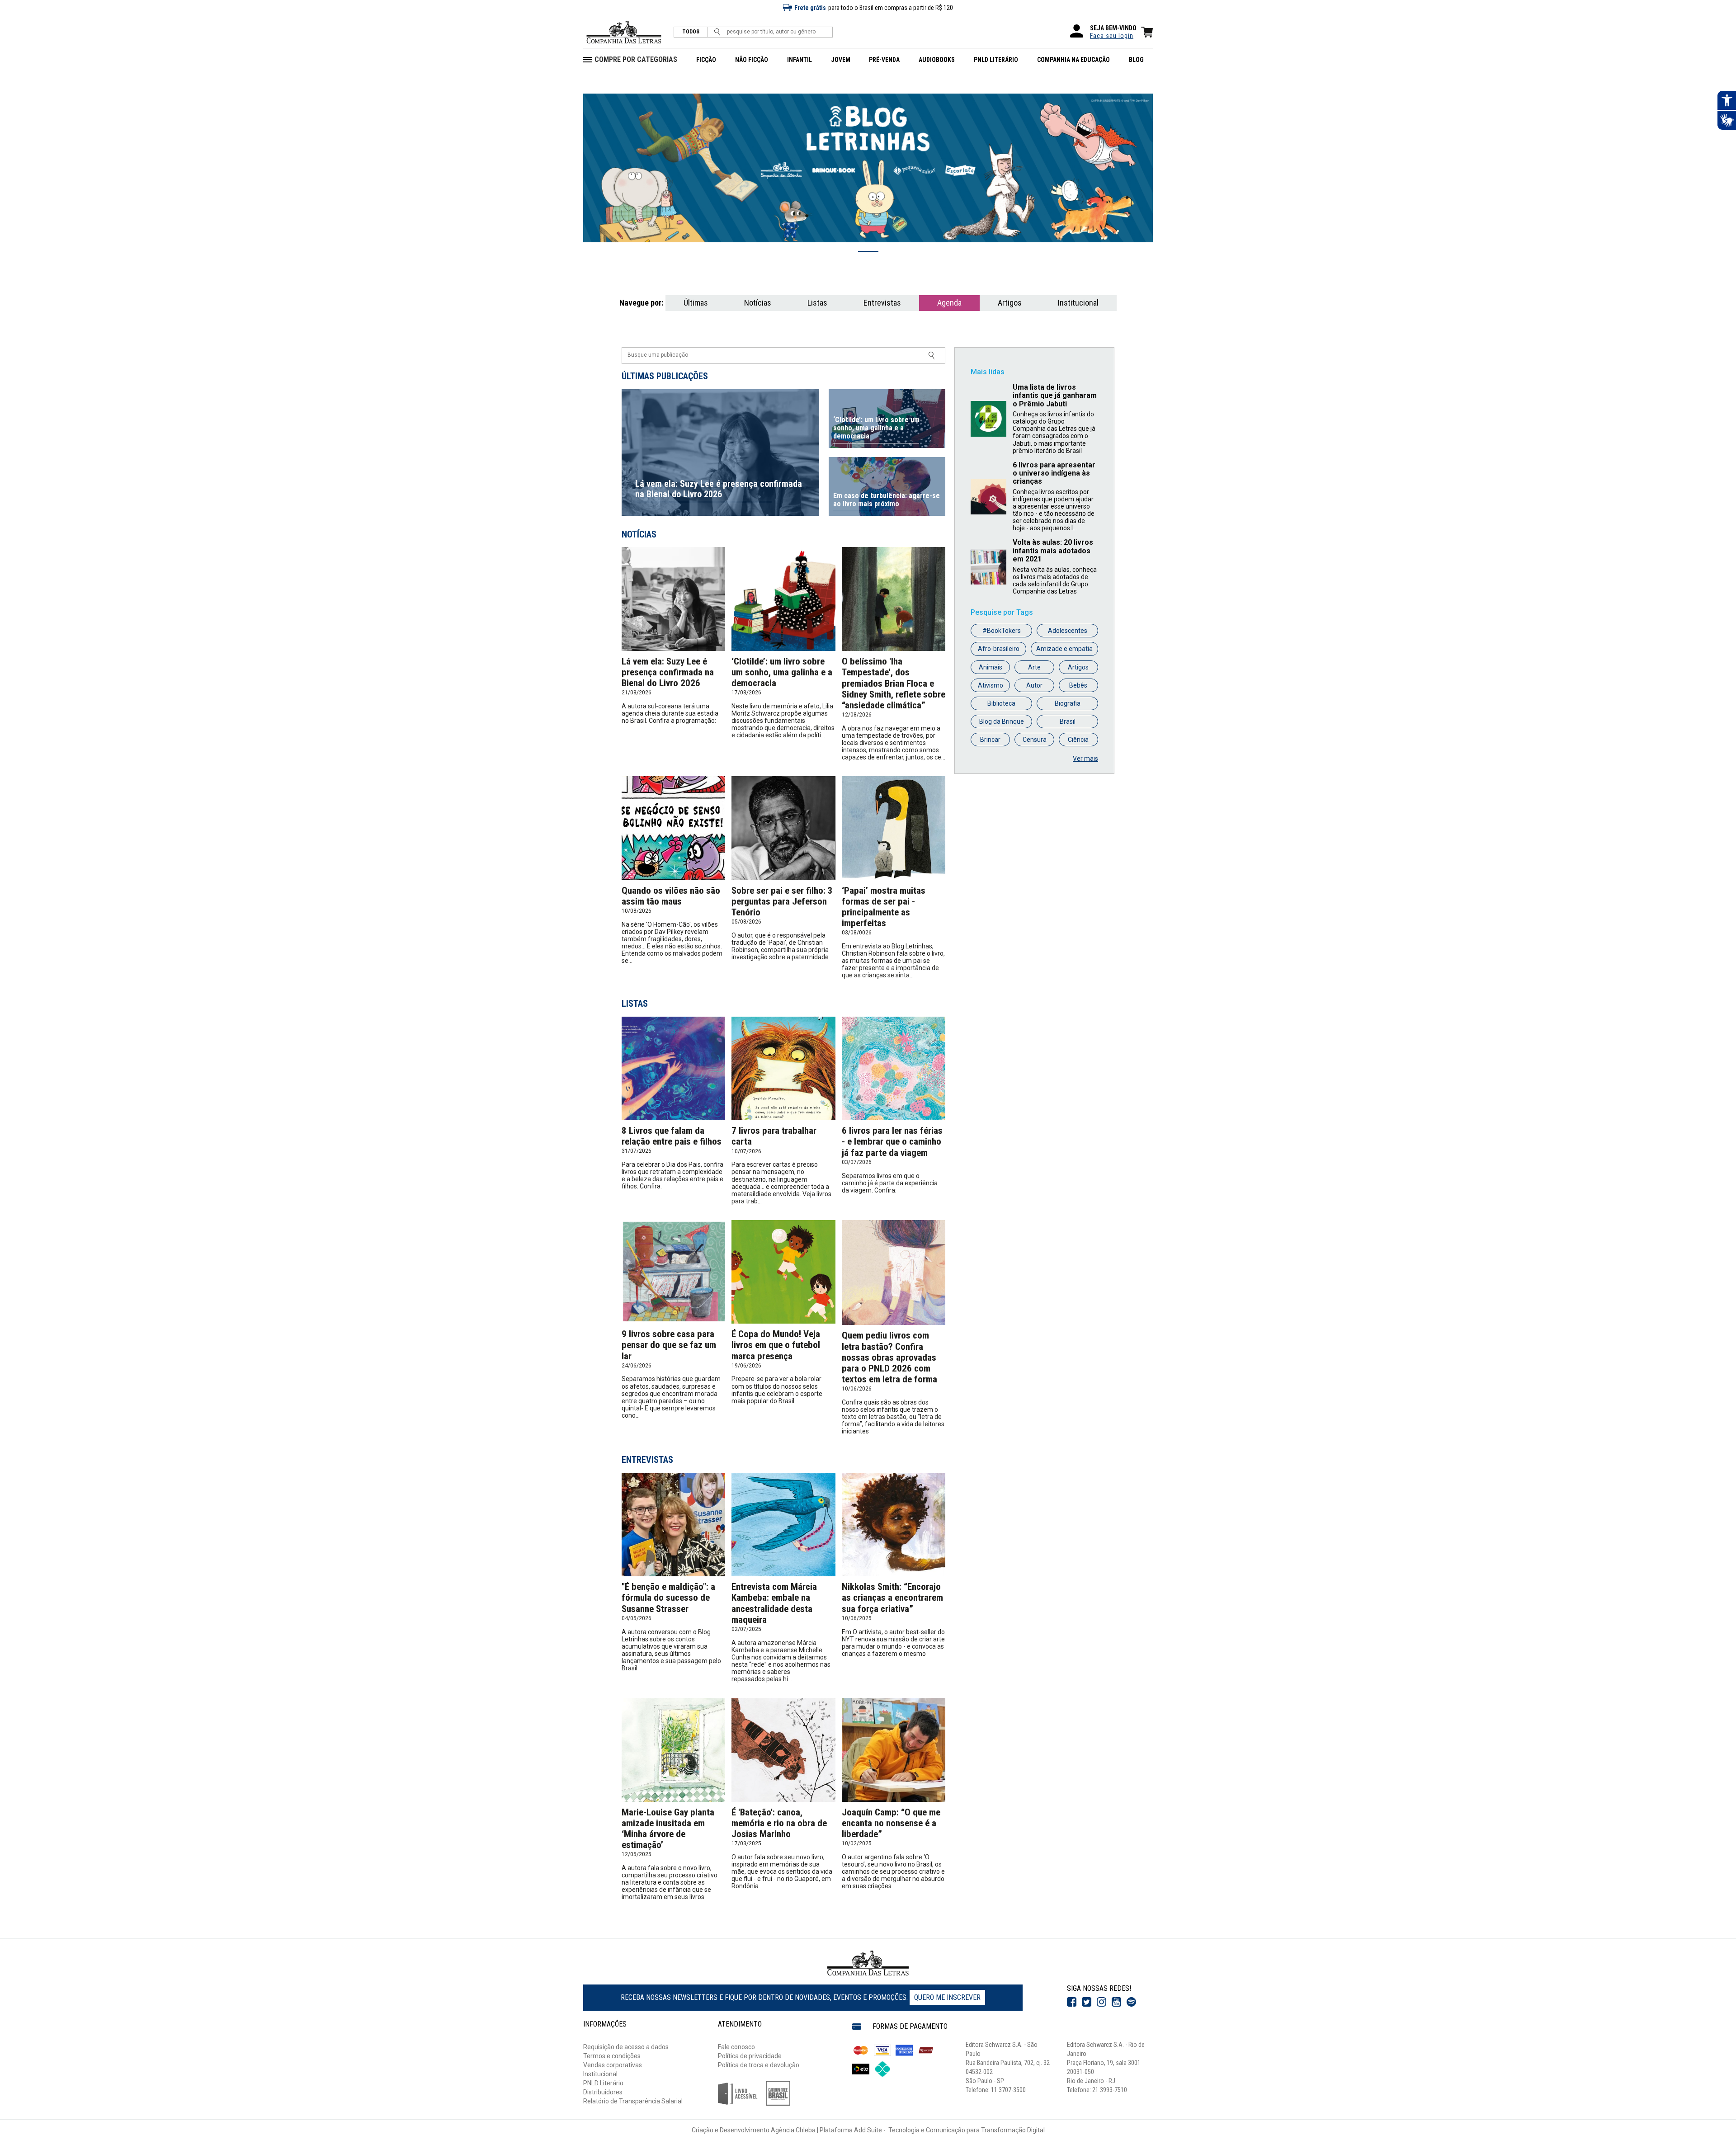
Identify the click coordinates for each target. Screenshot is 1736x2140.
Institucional (1078, 303)
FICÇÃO (706, 60)
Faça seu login (1112, 36)
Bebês (1078, 685)
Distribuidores (603, 2092)
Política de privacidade (750, 2056)
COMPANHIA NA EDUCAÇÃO (1073, 60)
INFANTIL (800, 60)
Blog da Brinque (1002, 721)
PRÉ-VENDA (884, 60)
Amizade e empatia (1064, 649)
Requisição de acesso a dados (626, 2047)
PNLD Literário (603, 2083)
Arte (1034, 667)
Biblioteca (1001, 703)
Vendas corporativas (613, 2065)
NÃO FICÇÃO (752, 60)
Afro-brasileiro (999, 649)
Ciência (1078, 740)
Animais (991, 667)
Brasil (1068, 721)
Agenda (949, 303)
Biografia (1068, 703)
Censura (1035, 740)
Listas (817, 303)
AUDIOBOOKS (937, 60)
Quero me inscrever (947, 1997)
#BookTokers (1002, 631)
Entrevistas (882, 303)
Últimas (696, 303)
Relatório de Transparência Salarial (633, 2101)
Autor (1034, 685)
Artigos (1010, 303)
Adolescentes (1068, 631)
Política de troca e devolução (759, 2065)
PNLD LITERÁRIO (996, 60)
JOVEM (841, 60)
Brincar (990, 740)
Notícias (758, 303)
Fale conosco (736, 2047)
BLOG (1136, 60)
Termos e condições (612, 2056)
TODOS (691, 32)
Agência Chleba (793, 2130)
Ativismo (991, 685)
